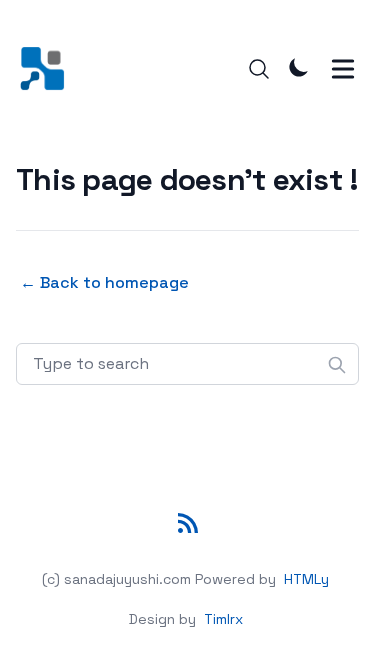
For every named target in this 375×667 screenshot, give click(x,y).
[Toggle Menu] (343, 69)
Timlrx (223, 619)
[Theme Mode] (299, 67)
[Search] (259, 69)
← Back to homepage (104, 282)
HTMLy (306, 579)
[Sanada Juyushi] (48, 68)
